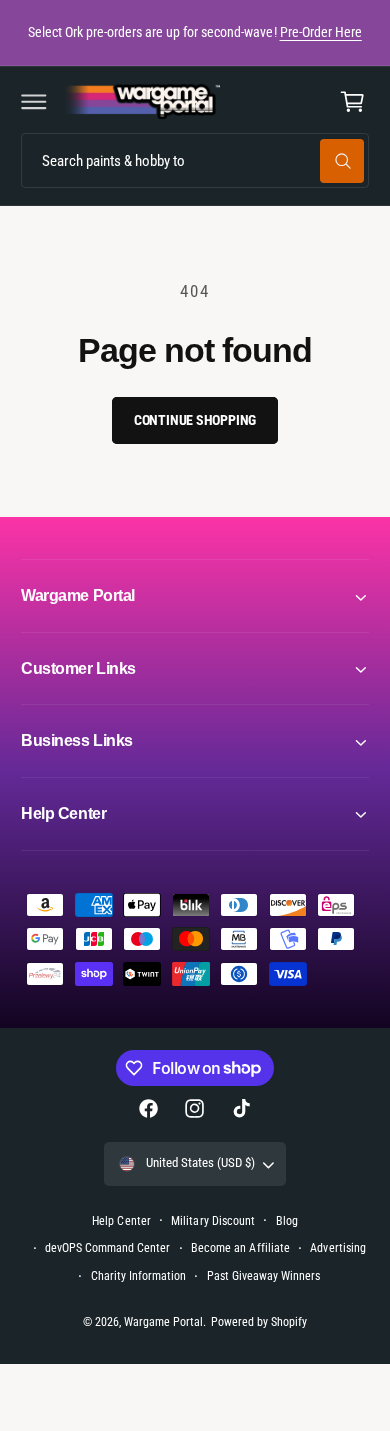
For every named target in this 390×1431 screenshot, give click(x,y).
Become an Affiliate (240, 1248)
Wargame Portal (163, 1322)
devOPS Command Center (107, 1248)
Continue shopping (195, 420)
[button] (34, 102)
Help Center (121, 1221)
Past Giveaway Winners (263, 1276)
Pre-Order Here (321, 32)
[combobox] (195, 160)
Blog (287, 1221)
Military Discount (212, 1221)
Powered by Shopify (259, 1322)
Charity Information (138, 1276)
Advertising (337, 1248)
